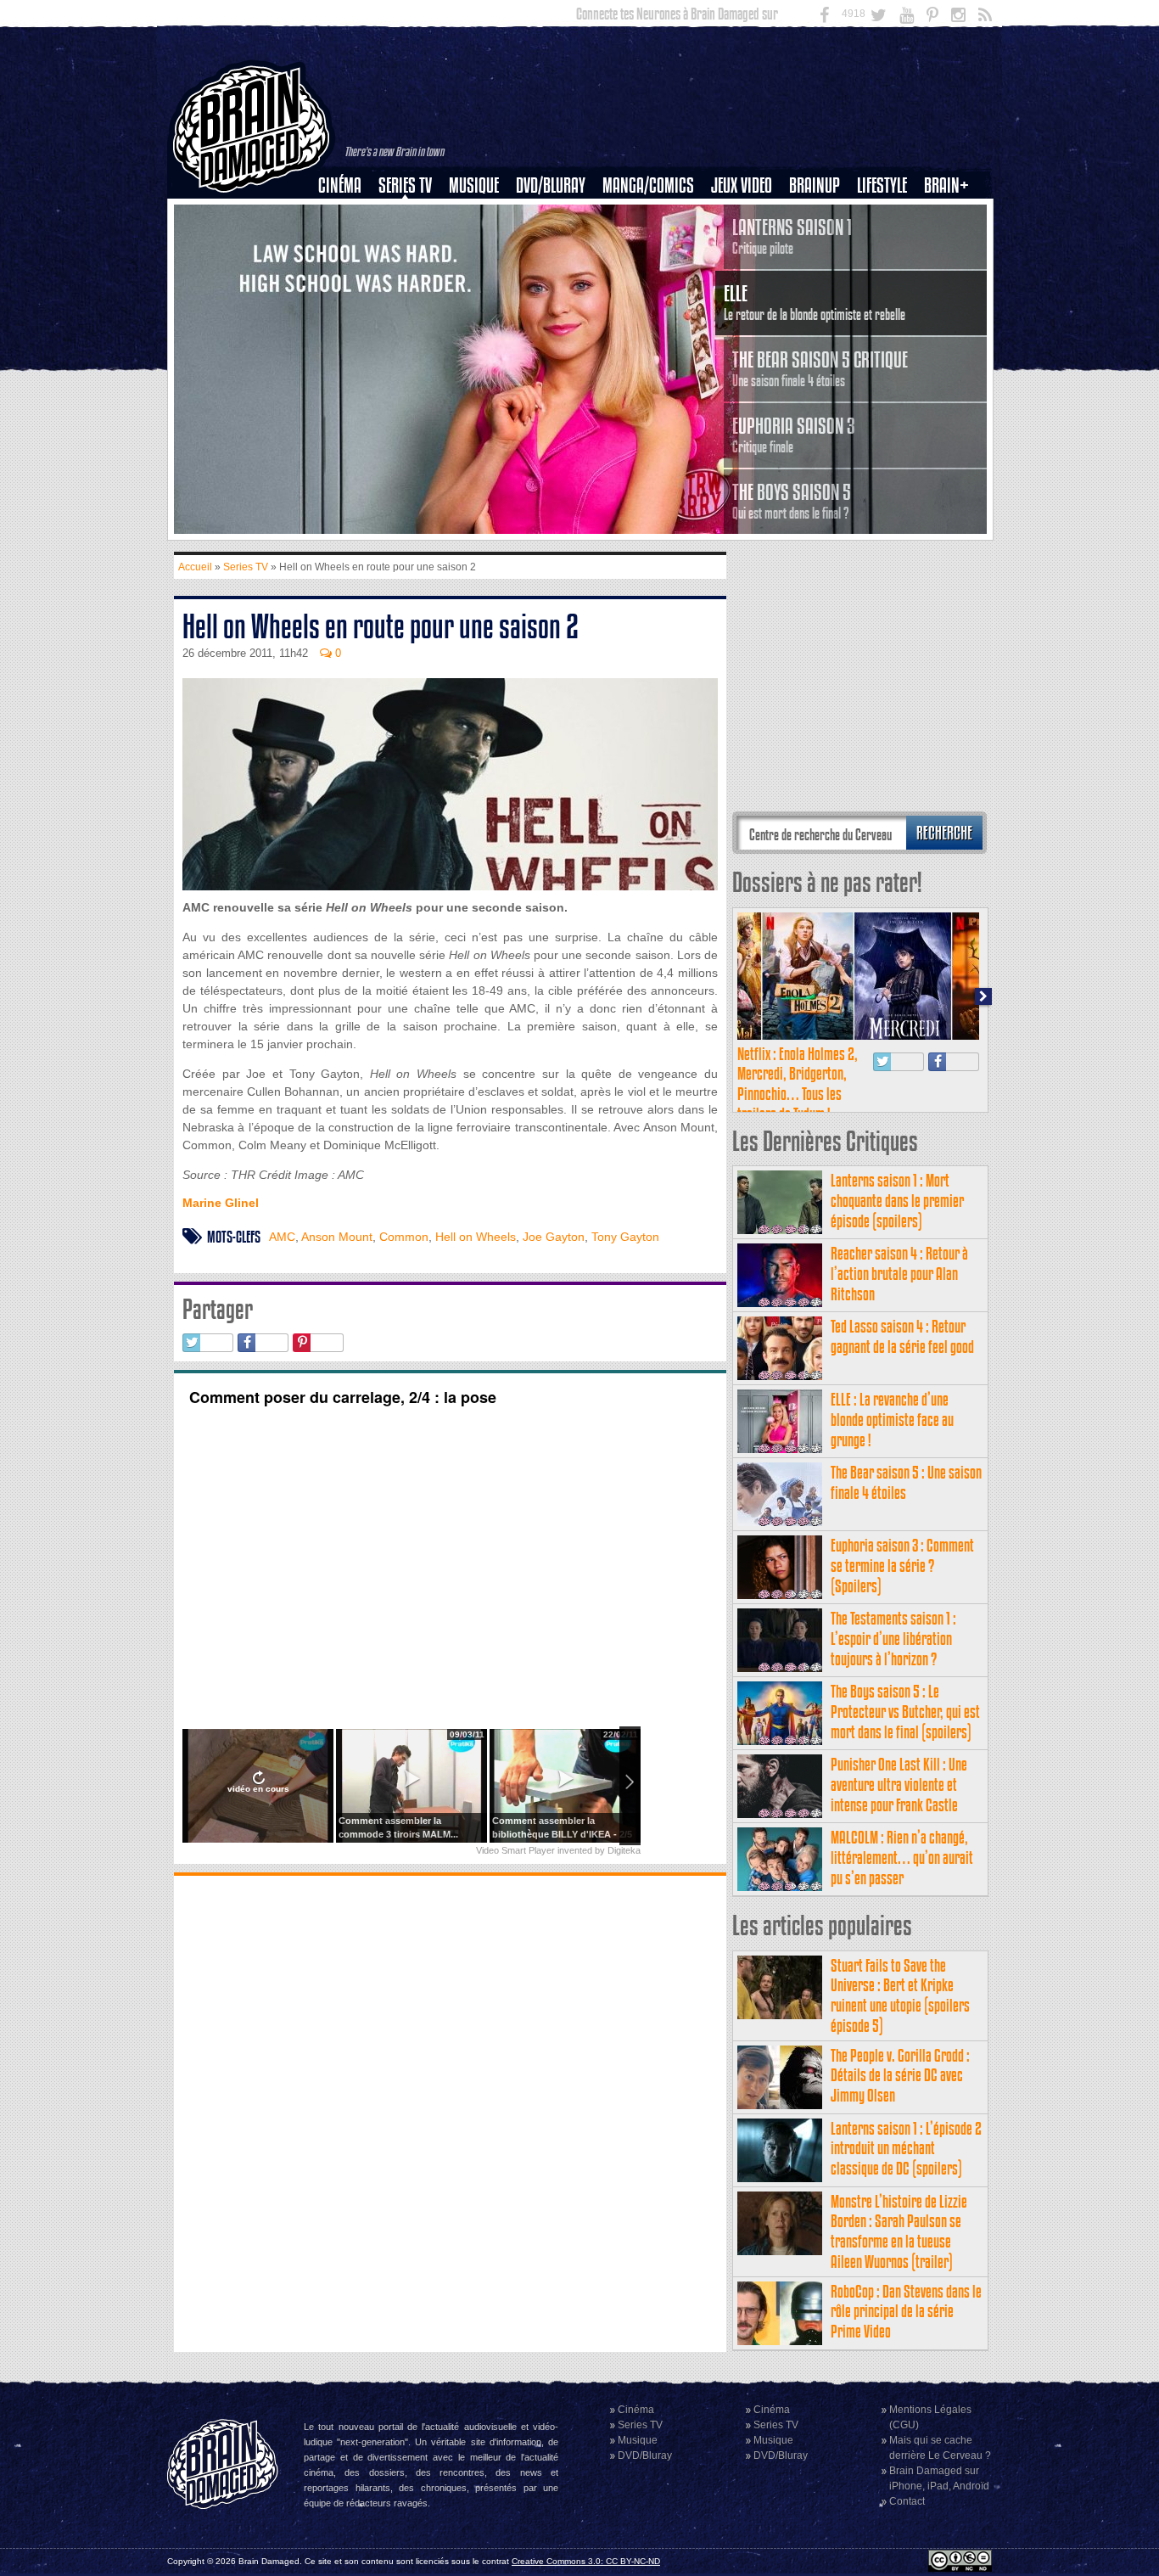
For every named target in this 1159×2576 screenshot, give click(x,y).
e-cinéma (347, 272)
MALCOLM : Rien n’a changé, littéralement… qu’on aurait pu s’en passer (902, 1858)
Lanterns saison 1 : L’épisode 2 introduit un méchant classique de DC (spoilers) (906, 2149)
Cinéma (340, 185)
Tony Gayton (625, 1237)
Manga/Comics (648, 185)
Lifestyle (882, 185)
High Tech (887, 272)
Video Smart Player (515, 1850)
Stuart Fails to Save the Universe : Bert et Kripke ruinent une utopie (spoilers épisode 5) (900, 1995)
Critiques (347, 215)
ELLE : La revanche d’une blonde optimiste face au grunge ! (892, 1420)
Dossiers (346, 244)
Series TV (405, 185)
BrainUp (815, 185)
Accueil (195, 567)
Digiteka (624, 1850)
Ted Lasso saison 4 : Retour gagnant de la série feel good (902, 1336)
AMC (282, 1237)
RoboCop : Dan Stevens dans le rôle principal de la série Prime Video (906, 2312)
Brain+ (946, 185)
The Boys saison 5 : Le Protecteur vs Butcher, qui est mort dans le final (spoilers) (905, 1712)
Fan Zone (952, 215)
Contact (907, 2501)
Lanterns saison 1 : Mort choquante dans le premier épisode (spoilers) (897, 1201)
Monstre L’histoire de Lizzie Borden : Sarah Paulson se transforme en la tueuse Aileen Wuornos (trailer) (899, 2231)
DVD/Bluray (551, 185)
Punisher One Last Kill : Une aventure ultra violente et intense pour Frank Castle (899, 1785)
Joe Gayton (554, 1237)
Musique (474, 185)
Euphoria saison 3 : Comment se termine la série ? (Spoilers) (902, 1566)
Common (404, 1237)
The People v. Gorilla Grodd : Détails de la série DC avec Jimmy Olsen (900, 2076)
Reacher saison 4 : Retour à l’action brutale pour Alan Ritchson (899, 1274)
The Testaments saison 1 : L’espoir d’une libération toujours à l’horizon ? (893, 1639)
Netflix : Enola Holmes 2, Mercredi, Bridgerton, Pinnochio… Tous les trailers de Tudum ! (798, 1084)
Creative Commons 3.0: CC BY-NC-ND (586, 2561)
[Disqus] (450, 2112)
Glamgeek (887, 244)
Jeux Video (742, 185)
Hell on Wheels (476, 1237)
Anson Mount (337, 1237)
